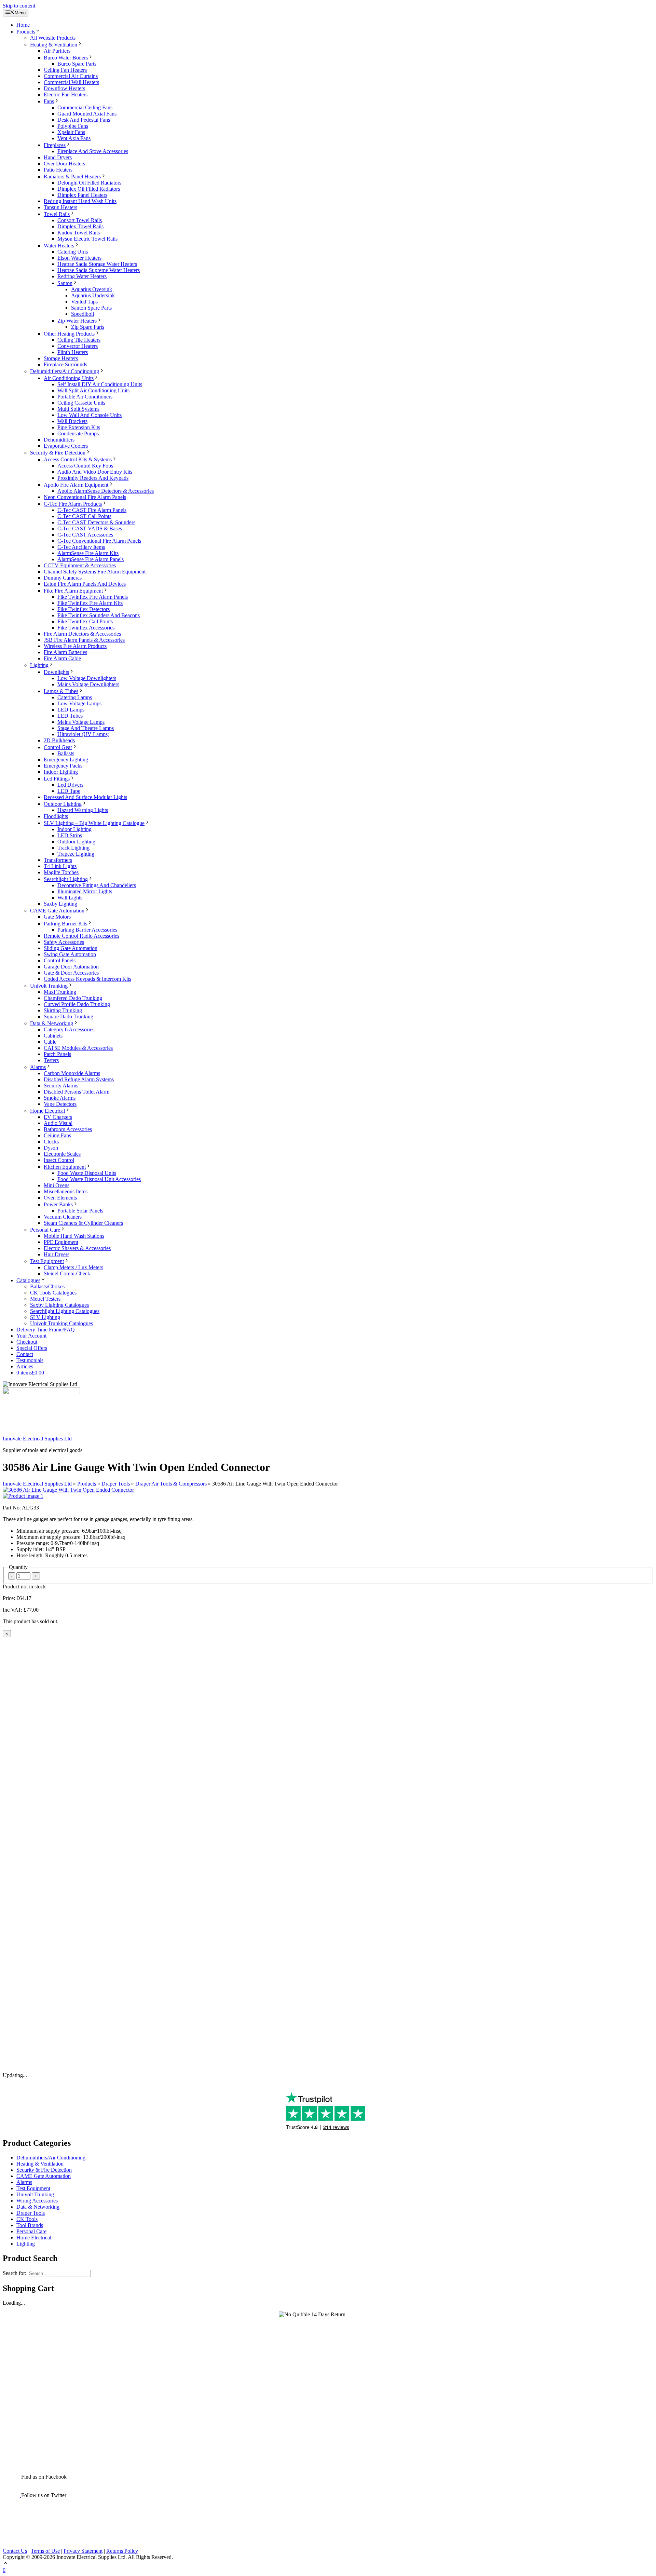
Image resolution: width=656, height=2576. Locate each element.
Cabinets (53, 1036)
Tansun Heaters (60, 207)
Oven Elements (60, 1198)
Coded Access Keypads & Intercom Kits (87, 979)
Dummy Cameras (63, 578)
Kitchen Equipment (65, 1167)
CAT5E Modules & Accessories (78, 1048)
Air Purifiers (57, 51)
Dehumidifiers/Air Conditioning (65, 371)
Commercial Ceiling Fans (85, 107)
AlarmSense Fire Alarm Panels (91, 559)
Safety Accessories (64, 942)
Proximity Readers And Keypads (93, 478)
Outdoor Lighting (63, 804)
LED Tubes (70, 716)
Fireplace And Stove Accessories (93, 151)
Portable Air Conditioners (85, 397)
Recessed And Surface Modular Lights (85, 797)
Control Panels (60, 960)
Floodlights (56, 816)
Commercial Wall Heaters (71, 82)
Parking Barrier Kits (65, 924)
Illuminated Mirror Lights (85, 891)
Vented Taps (84, 302)
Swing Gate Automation (70, 954)
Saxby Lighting (60, 904)
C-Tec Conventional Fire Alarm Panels (99, 541)
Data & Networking (52, 1023)
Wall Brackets (72, 421)
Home (23, 25)
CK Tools (27, 2219)
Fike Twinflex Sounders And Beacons (99, 615)
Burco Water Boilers (66, 58)
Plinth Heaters (73, 352)
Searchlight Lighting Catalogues (65, 1311)
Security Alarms (61, 1086)
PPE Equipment (61, 1242)
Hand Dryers (58, 157)
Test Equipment (47, 1261)
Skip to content (19, 6)
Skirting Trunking (63, 1010)
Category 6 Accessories (69, 1029)
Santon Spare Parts (91, 308)
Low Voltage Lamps (79, 703)
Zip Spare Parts (88, 327)
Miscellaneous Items (66, 1191)
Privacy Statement (83, 2551)
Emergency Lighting (66, 760)
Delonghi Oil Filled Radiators (89, 183)
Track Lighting (73, 848)
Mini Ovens (57, 1185)
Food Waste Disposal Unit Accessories (99, 1179)
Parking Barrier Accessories (87, 930)
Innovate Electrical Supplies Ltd (37, 1439)
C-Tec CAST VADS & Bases (90, 528)
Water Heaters (59, 246)
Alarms (38, 1067)
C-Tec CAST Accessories (85, 535)
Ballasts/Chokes (47, 1286)
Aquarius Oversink (92, 289)
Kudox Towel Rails (79, 233)
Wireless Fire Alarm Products (75, 646)
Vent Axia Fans (74, 138)
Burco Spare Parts (77, 64)
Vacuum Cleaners (63, 1217)
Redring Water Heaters (82, 276)
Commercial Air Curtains (71, 76)
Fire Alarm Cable (62, 658)
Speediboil (83, 314)
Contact (25, 1354)
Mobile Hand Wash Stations (74, 1236)
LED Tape (69, 791)
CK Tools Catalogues (53, 1293)
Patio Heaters (58, 170)
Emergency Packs (63, 766)
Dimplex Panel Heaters (82, 195)
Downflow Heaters (64, 88)
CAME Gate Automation (57, 911)
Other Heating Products (69, 334)
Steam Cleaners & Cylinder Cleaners (83, 1223)
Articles (25, 1366)
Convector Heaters (78, 346)
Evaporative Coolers (66, 446)
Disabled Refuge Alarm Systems (79, 1079)
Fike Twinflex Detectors (84, 609)
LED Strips (70, 835)
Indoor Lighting (61, 772)
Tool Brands (30, 2225)
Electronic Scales (62, 1154)
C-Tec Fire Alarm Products (73, 504)
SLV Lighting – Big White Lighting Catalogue (94, 823)
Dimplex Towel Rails (80, 226)
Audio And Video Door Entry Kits (95, 472)
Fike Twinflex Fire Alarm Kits (90, 603)
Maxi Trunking (60, 992)
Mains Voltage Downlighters (88, 684)
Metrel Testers (45, 1299)
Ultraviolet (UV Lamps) (83, 734)
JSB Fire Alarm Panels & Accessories (84, 640)
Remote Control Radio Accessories (81, 936)
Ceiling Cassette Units (81, 403)
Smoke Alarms (60, 1098)
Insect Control (59, 1160)
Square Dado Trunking (69, 1016)
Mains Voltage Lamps (81, 722)
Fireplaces (55, 145)
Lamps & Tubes (61, 691)
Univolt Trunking (49, 986)
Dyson (51, 1148)
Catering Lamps (75, 697)
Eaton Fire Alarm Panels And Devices (85, 584)
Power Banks (58, 1204)
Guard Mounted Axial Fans (87, 114)
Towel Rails (57, 214)
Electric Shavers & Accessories (77, 1248)
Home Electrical (47, 1111)
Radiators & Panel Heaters (72, 177)
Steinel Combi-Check (67, 1273)
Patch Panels (57, 1054)
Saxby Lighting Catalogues (59, 1305)
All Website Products (53, 38)
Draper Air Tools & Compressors (171, 1484)
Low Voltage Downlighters (87, 678)
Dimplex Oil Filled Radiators (89, 189)
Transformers (58, 860)
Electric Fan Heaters (66, 94)
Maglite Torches (61, 872)
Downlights (56, 672)
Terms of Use (45, 2551)
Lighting (39, 665)
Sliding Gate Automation (71, 948)
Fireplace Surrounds (65, 364)
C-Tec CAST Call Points (84, 516)
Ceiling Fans (57, 1135)
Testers (51, 1060)
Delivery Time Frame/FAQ (46, 1330)
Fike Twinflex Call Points (85, 621)
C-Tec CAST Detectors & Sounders (96, 522)
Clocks (51, 1142)
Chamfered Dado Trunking (73, 998)
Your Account (31, 1336)
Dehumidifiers (59, 440)
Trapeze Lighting (76, 854)
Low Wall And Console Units (90, 415)
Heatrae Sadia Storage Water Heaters (97, 264)
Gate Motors (57, 917)
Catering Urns (73, 252)
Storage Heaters (61, 358)
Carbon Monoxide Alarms (72, 1073)
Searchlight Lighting (66, 879)
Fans (49, 101)
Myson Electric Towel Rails (87, 239)
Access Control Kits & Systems (78, 459)
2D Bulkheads (59, 740)
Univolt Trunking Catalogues (61, 1323)
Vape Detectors (60, 1104)
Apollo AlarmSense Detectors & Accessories (106, 491)
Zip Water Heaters (77, 321)
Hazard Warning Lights (83, 810)
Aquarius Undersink (93, 295)
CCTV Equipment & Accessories (80, 565)
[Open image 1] (23, 1496)
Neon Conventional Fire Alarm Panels (85, 497)
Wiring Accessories (37, 2201)
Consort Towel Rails (80, 220)
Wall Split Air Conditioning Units (93, 390)
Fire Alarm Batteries (65, 652)
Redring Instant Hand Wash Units (80, 201)
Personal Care (45, 1230)
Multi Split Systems (78, 409)
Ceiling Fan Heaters (65, 70)
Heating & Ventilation (54, 45)
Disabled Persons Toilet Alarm (77, 1092)
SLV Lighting (45, 1317)
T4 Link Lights (60, 866)
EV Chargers (58, 1117)
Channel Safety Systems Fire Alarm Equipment (95, 572)
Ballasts (66, 753)
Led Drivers (70, 785)
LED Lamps (71, 710)
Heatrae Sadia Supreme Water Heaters (99, 270)
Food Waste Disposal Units (87, 1173)
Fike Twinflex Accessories (86, 628)
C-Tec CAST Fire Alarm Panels (92, 510)
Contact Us (15, 2551)
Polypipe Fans (73, 126)
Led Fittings (57, 779)
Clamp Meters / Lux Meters (73, 1267)
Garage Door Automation (71, 967)
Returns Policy (122, 2551)
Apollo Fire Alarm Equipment (76, 485)
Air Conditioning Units (69, 378)
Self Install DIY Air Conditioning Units (100, 384)
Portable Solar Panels (80, 1211)
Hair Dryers (57, 1254)
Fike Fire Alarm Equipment (73, 591)
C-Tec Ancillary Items (81, 547)
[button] (5, 2564)
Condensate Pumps (78, 433)
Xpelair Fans (71, 132)
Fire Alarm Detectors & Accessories (82, 634)
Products (26, 32)
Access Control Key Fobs (85, 466)
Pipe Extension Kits (79, 427)
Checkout (27, 1342)
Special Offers (32, 1348)
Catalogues (28, 1280)
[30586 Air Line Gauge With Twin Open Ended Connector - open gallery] (68, 1490)
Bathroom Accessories (68, 1129)
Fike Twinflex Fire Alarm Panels (93, 597)
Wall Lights (70, 898)
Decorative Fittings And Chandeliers (97, 885)
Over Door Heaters (64, 164)
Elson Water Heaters (79, 258)
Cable (50, 1042)
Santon (65, 283)
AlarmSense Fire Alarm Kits (88, 553)
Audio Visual (58, 1123)
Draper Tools (116, 1484)
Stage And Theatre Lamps (86, 728)
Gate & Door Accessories (71, 973)
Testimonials (30, 1360)
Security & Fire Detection (58, 453)
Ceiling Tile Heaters (79, 340)
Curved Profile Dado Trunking (77, 1004)
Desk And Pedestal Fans (84, 120)
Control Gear (58, 747)
